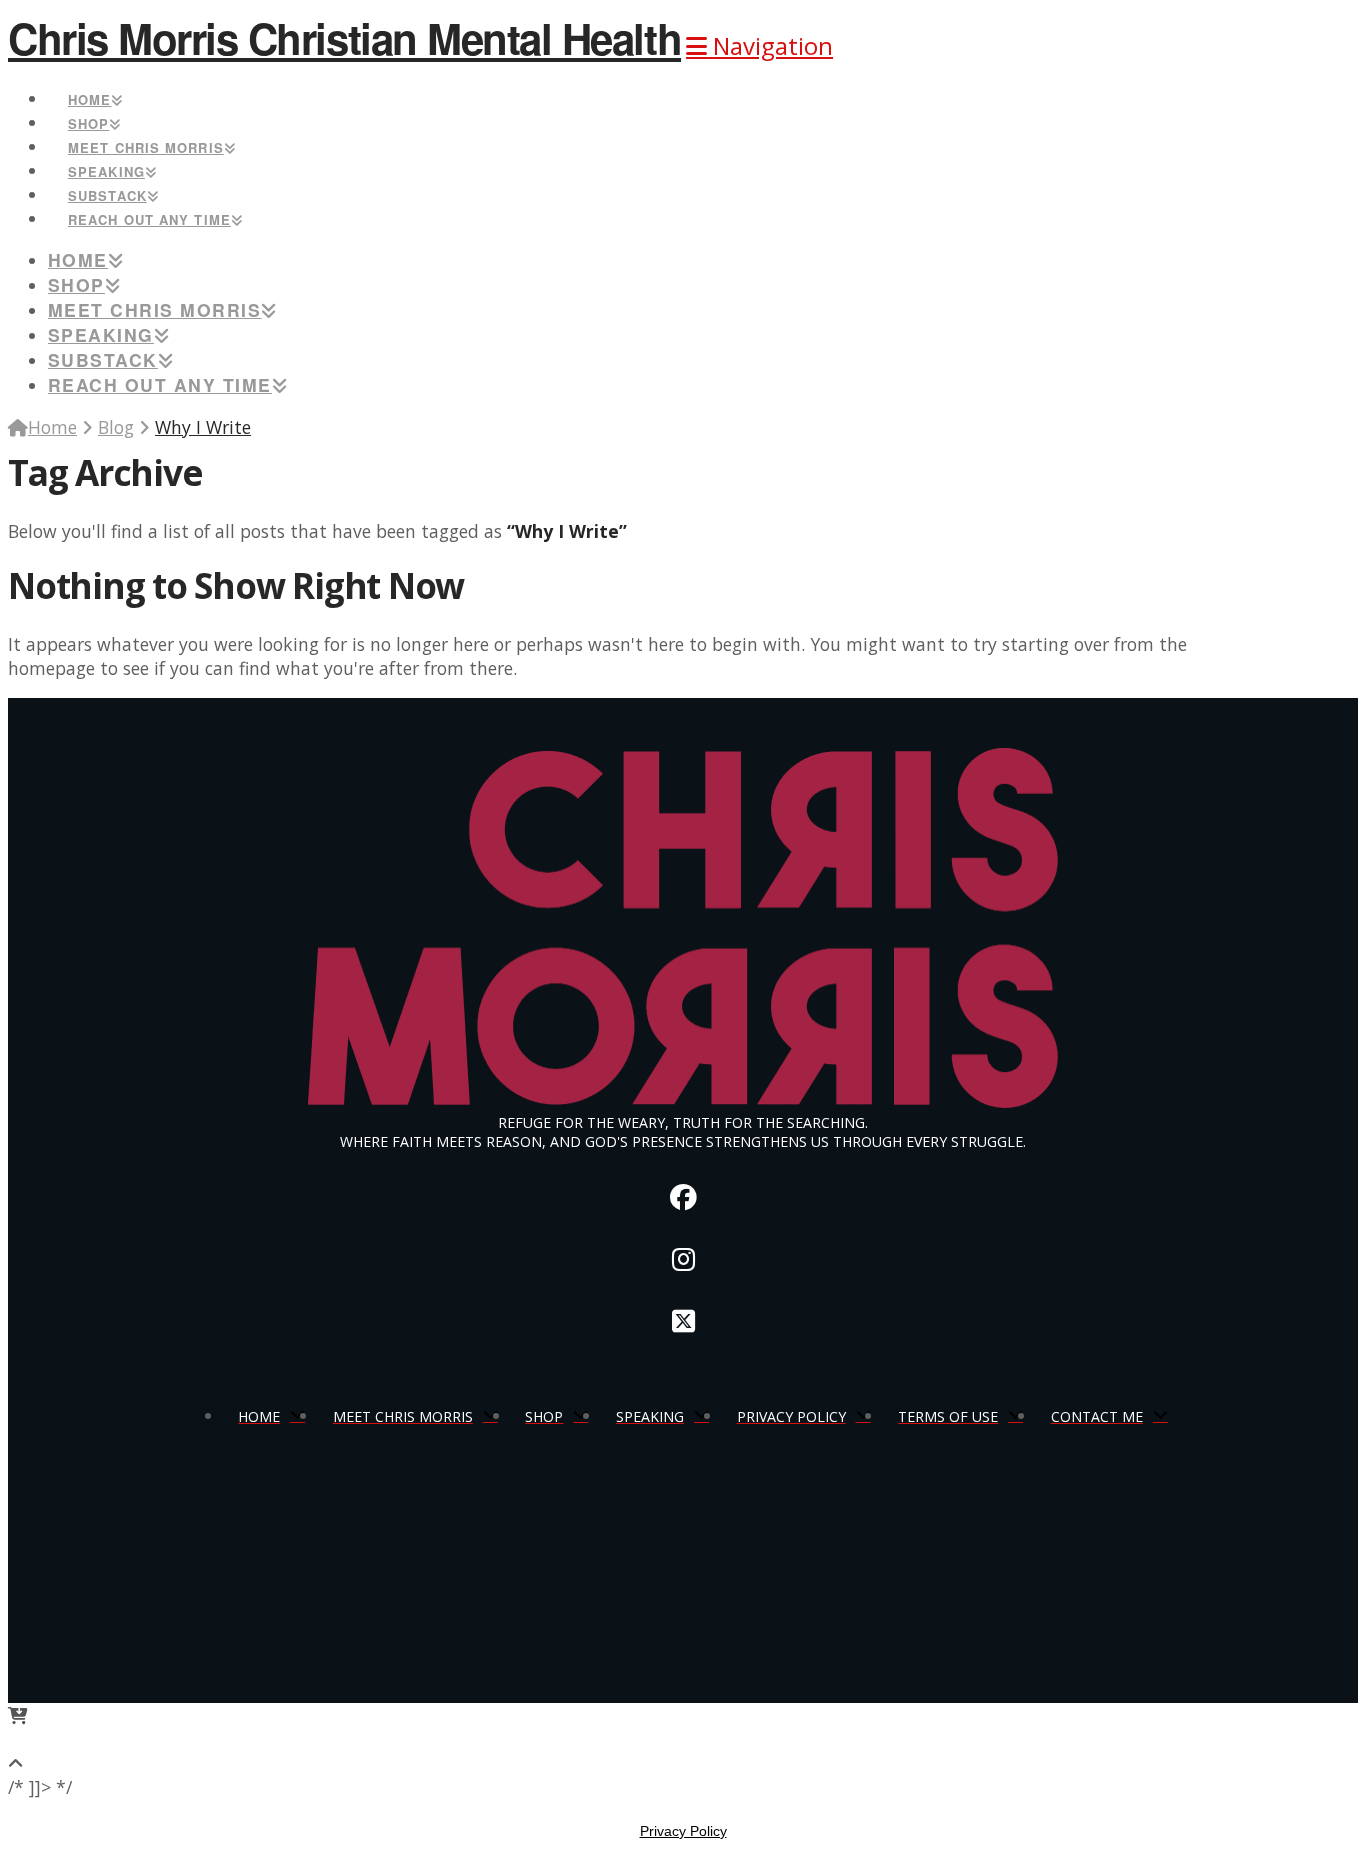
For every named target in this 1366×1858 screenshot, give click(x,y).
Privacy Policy (683, 1831)
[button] (759, 45)
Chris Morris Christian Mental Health (344, 38)
